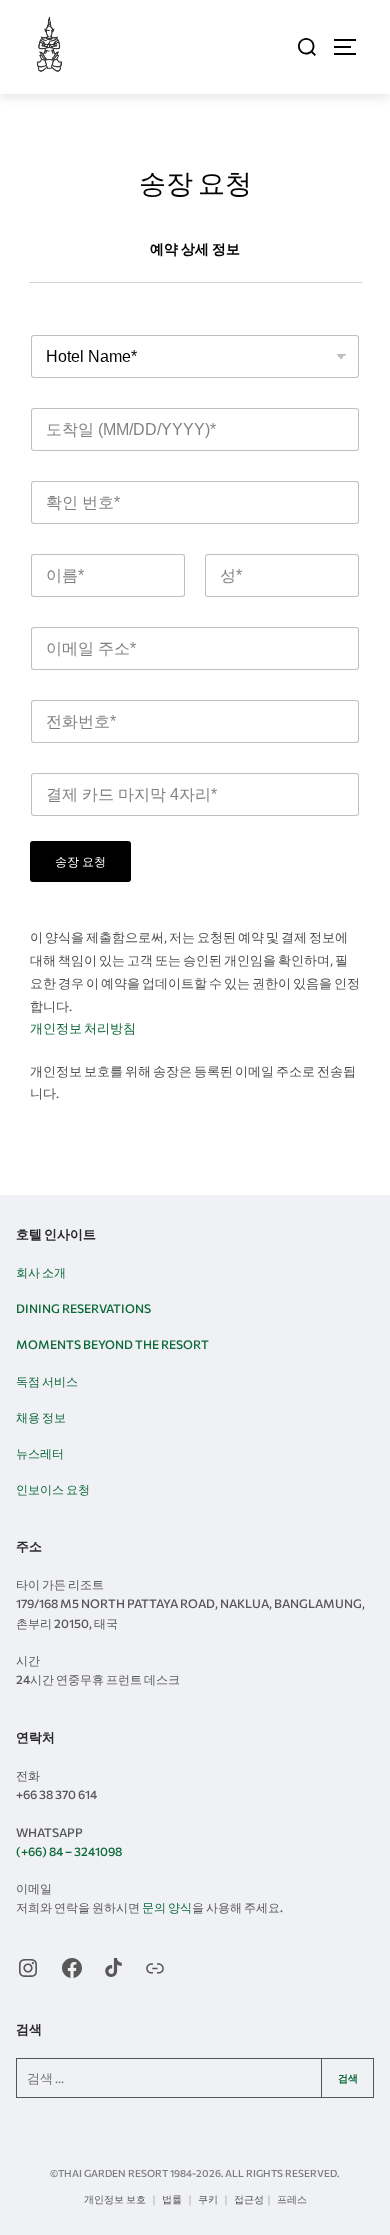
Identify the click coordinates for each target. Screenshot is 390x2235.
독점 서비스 (47, 1381)
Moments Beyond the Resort (112, 1344)
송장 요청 (80, 862)
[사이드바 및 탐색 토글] (354, 47)
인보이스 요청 (53, 1489)
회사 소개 (41, 1272)
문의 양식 (167, 1907)
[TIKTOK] (113, 1967)
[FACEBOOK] (72, 1968)
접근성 (249, 2199)
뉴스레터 (40, 1453)
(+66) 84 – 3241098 (69, 1851)
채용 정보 (41, 1417)
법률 (172, 2199)
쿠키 (208, 2199)
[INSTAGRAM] (28, 1968)
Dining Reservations (83, 1308)
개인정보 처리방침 (83, 1028)
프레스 (292, 2199)
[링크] (155, 1968)
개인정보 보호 (115, 2199)
